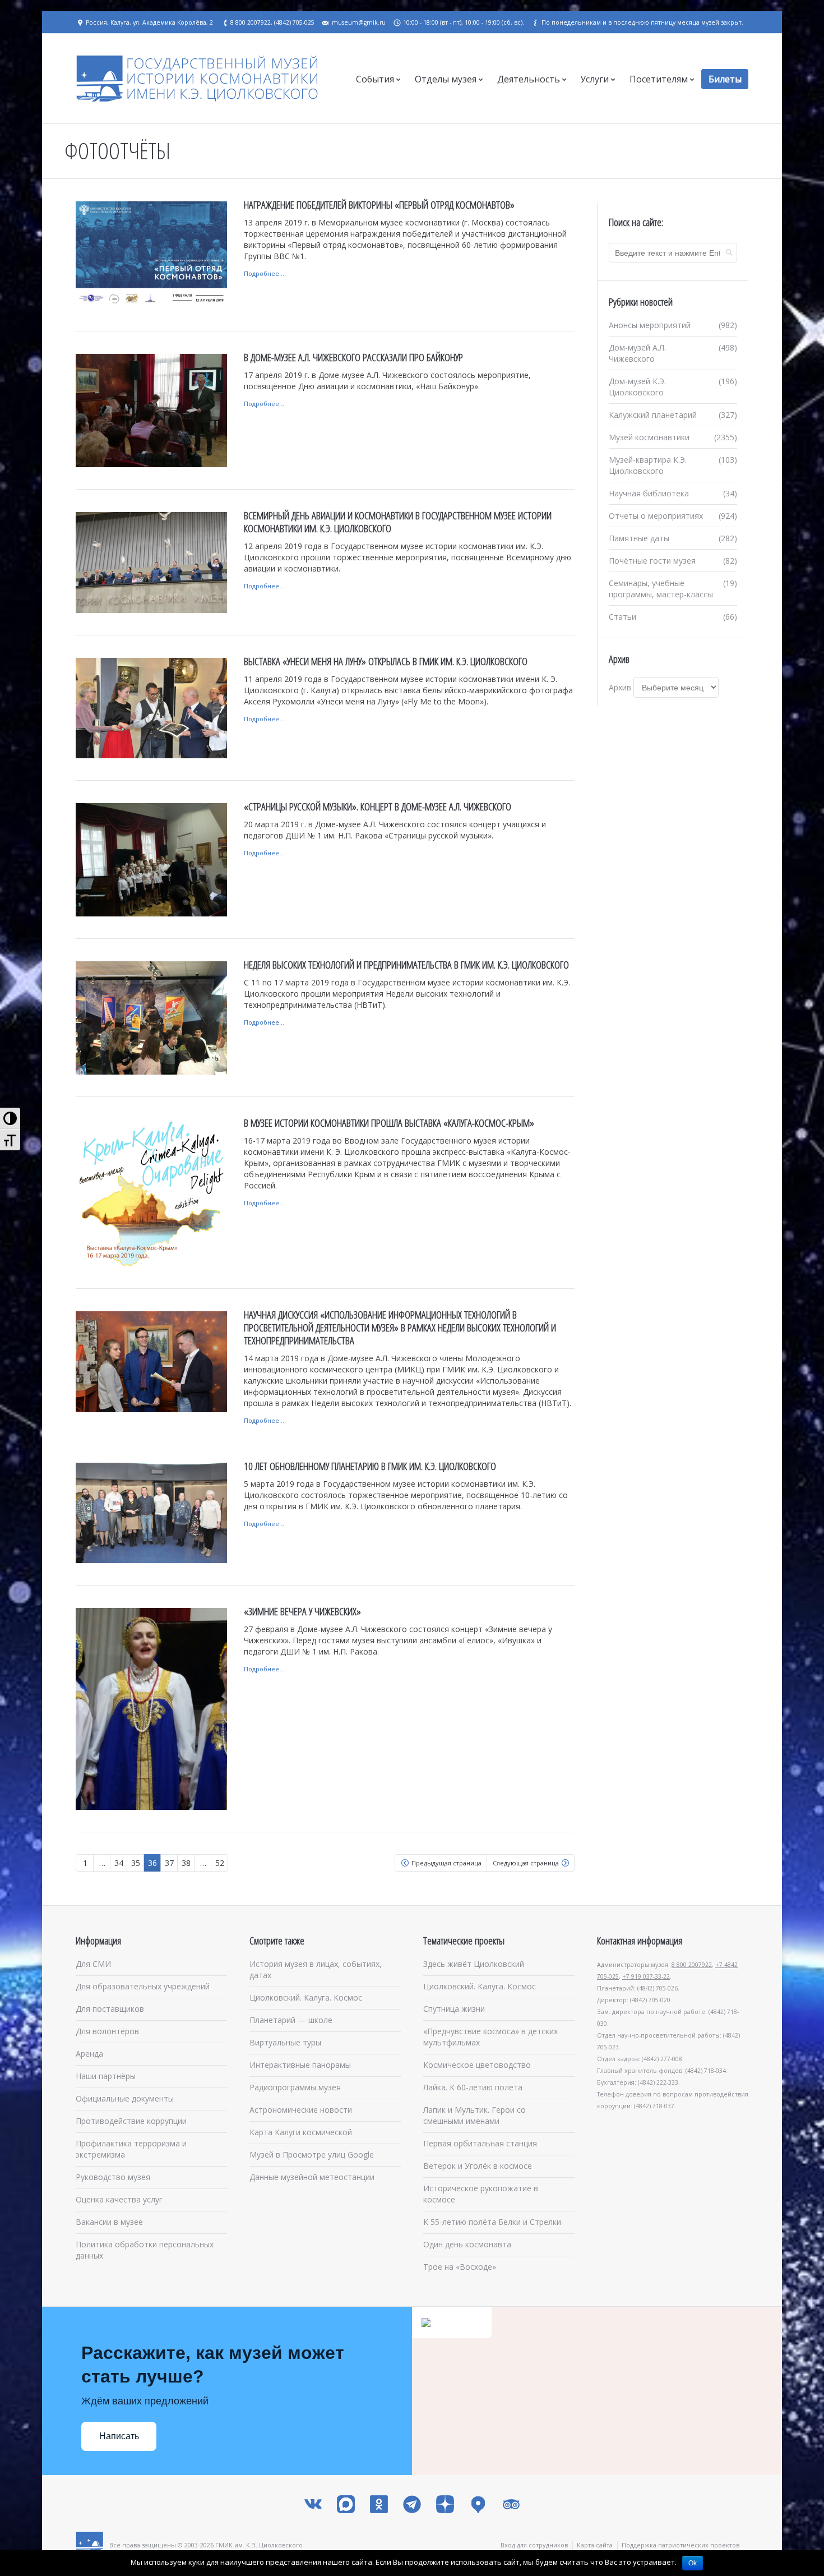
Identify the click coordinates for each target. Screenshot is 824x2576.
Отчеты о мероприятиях (656, 516)
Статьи (622, 617)
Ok (693, 2563)
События (375, 79)
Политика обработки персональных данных (145, 2250)
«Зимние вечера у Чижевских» (302, 1611)
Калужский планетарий (653, 415)
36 (152, 1863)
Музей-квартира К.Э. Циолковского (648, 465)
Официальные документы (125, 2098)
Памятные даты (639, 538)
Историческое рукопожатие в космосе (481, 2194)
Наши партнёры (106, 2076)
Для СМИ (93, 1964)
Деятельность (529, 79)
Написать (119, 2436)
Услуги (594, 79)
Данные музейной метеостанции (312, 2177)
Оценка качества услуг (119, 2199)
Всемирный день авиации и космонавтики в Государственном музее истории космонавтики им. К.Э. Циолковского (398, 522)
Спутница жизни (454, 2009)
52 (220, 1863)
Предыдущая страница (446, 1863)
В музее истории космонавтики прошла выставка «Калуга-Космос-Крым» (389, 1123)
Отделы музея (446, 79)
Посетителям (659, 79)
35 (136, 1863)
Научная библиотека (649, 493)
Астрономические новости (301, 2110)
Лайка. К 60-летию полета (473, 2087)
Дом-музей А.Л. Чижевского (637, 353)
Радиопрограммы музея (295, 2087)
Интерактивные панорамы (300, 2065)
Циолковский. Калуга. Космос (306, 1997)
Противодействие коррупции (131, 2121)
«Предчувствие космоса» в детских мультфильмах (490, 2037)
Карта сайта (595, 2545)
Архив (620, 687)
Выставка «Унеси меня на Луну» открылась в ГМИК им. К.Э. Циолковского (386, 661)
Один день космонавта (467, 2244)
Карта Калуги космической (301, 2132)
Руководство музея (113, 2177)
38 (186, 1863)
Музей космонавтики (649, 437)
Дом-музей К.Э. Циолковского (637, 387)
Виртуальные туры (285, 2042)
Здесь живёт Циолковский (474, 1964)
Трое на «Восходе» (460, 2267)
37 (169, 1863)
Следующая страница (526, 1863)
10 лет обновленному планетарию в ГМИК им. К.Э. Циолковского (370, 1466)
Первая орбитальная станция (480, 2143)
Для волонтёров (107, 2031)
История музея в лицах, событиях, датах (316, 1969)
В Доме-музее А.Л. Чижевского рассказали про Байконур (353, 357)
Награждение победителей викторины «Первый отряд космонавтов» (379, 205)
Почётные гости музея (652, 561)
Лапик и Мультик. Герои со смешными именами (475, 2115)
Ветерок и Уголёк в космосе (478, 2166)
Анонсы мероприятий (650, 325)
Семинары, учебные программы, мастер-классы (661, 589)
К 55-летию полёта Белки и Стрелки (492, 2222)
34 (119, 1863)
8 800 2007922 (692, 1965)
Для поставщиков (110, 2009)
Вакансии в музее (109, 2222)
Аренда (89, 2054)
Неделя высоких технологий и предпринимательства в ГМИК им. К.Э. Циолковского (406, 965)
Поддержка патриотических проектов (681, 2545)
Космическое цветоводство (477, 2065)
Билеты (725, 79)
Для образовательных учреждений (143, 1986)
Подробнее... (264, 273)
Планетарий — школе (291, 2020)
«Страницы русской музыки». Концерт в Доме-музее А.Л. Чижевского (378, 807)
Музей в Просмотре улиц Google (312, 2155)
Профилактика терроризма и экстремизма (131, 2149)
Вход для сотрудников (534, 2545)
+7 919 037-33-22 (646, 1976)
